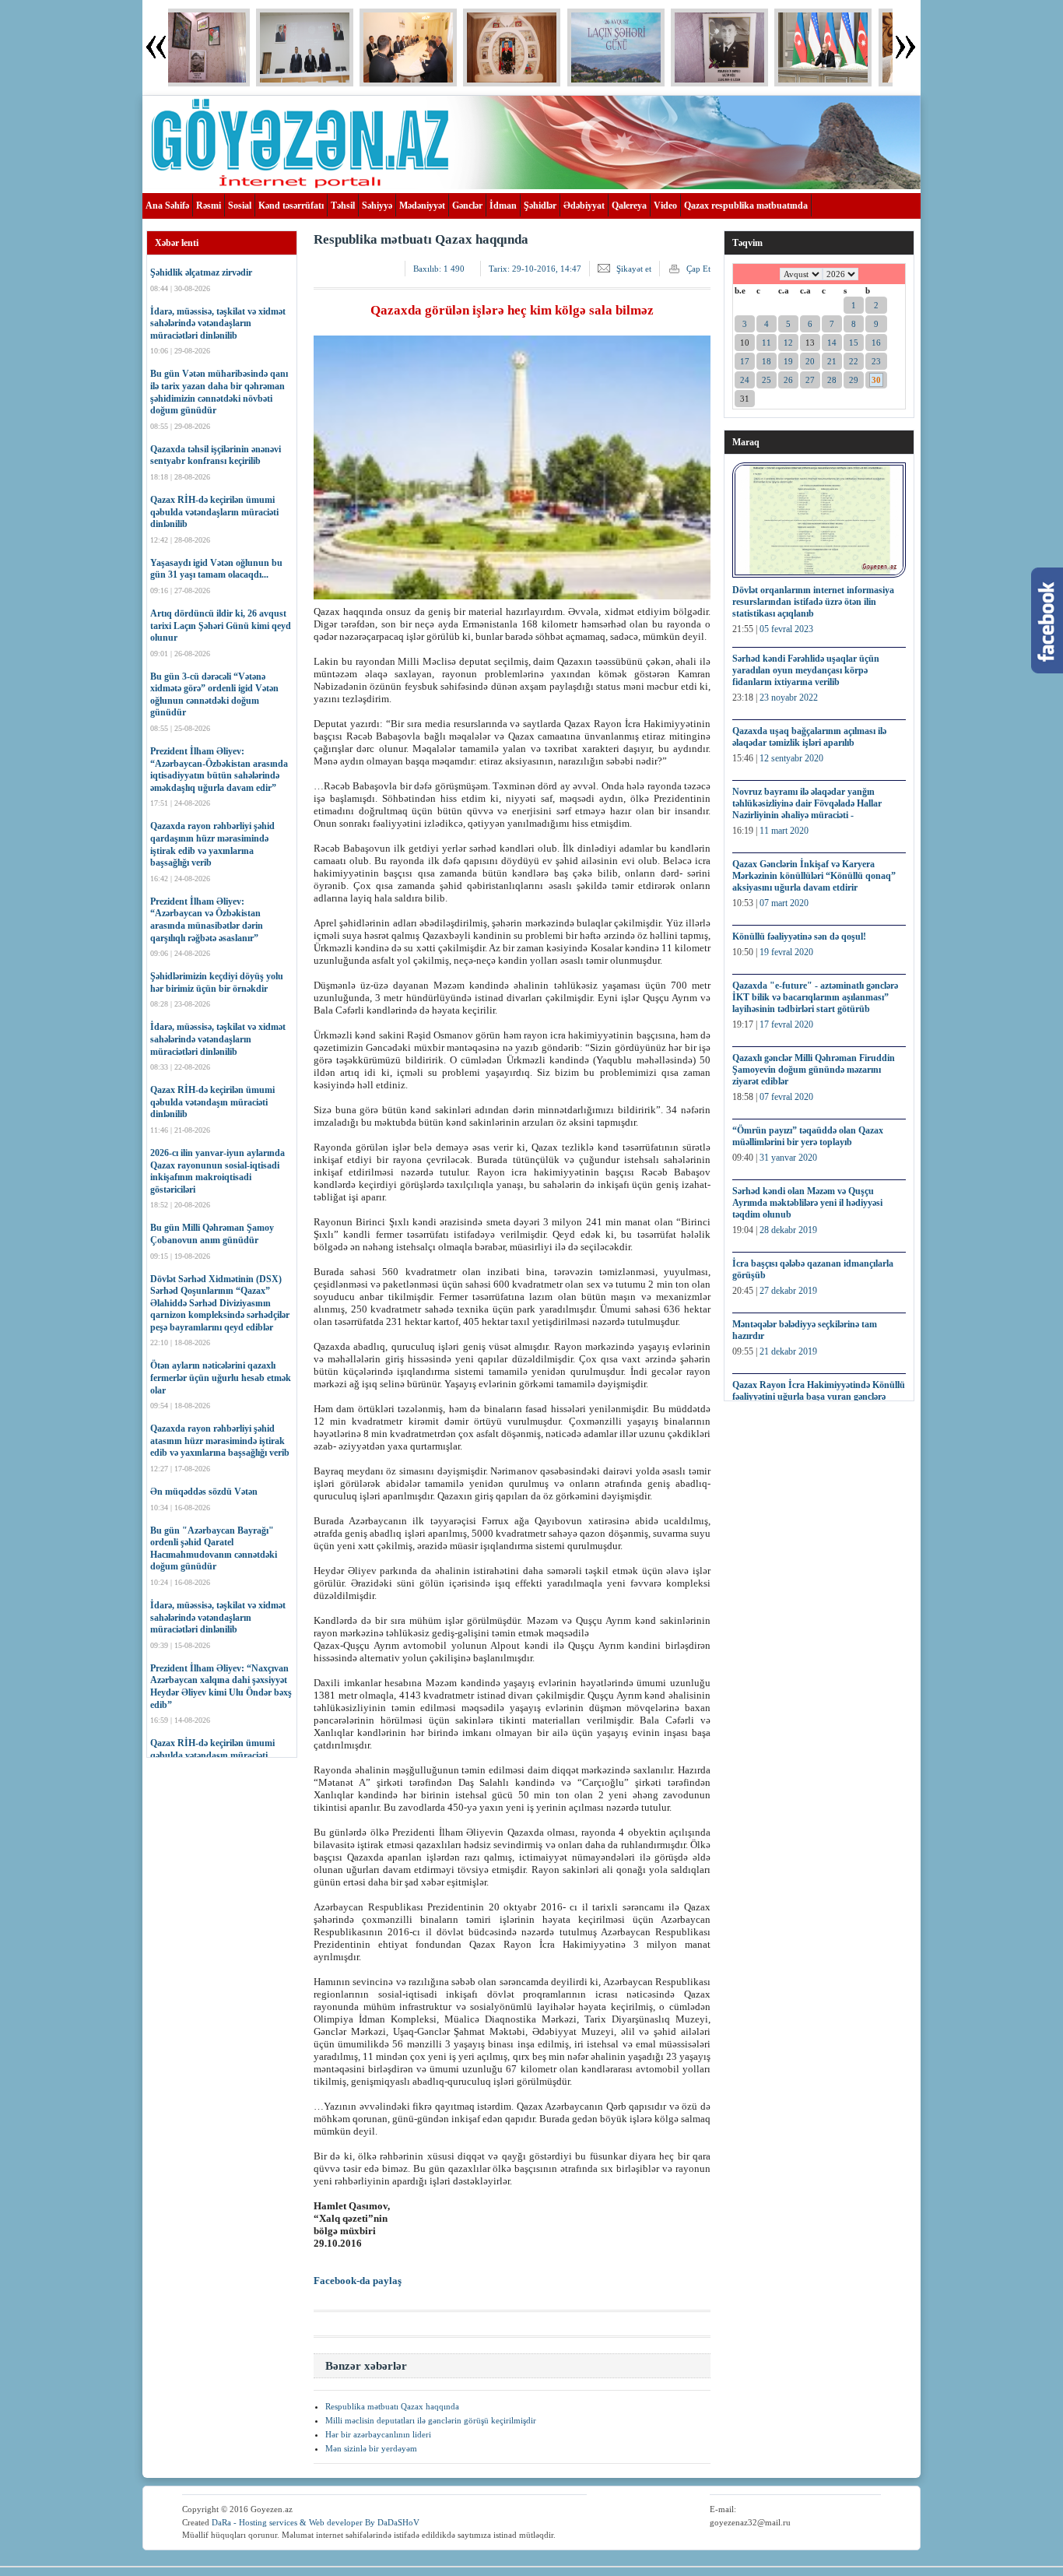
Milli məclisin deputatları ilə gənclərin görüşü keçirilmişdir (431, 2420)
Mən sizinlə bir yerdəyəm (371, 2448)
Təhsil (343, 206)
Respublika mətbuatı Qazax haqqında (392, 2406)
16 (876, 343)
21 (832, 361)
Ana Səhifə (167, 206)
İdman (503, 206)
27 (810, 380)
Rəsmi (209, 206)
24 (745, 380)
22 (854, 361)
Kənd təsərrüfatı (291, 206)
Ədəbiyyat (584, 206)
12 (788, 343)
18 (767, 361)
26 (788, 380)
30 (876, 380)
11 (767, 343)
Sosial (240, 206)
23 (876, 361)
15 (854, 343)
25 (767, 380)
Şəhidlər (540, 206)
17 (745, 361)
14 (832, 343)
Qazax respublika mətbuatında (746, 206)
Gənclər (467, 206)
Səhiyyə (377, 206)
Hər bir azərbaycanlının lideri (378, 2434)
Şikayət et (634, 269)
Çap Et (698, 269)
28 (832, 380)
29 (854, 380)
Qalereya (629, 206)
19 (788, 361)
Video (665, 206)
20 (810, 361)
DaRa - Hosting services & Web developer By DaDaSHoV (316, 2522)
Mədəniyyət (422, 206)
